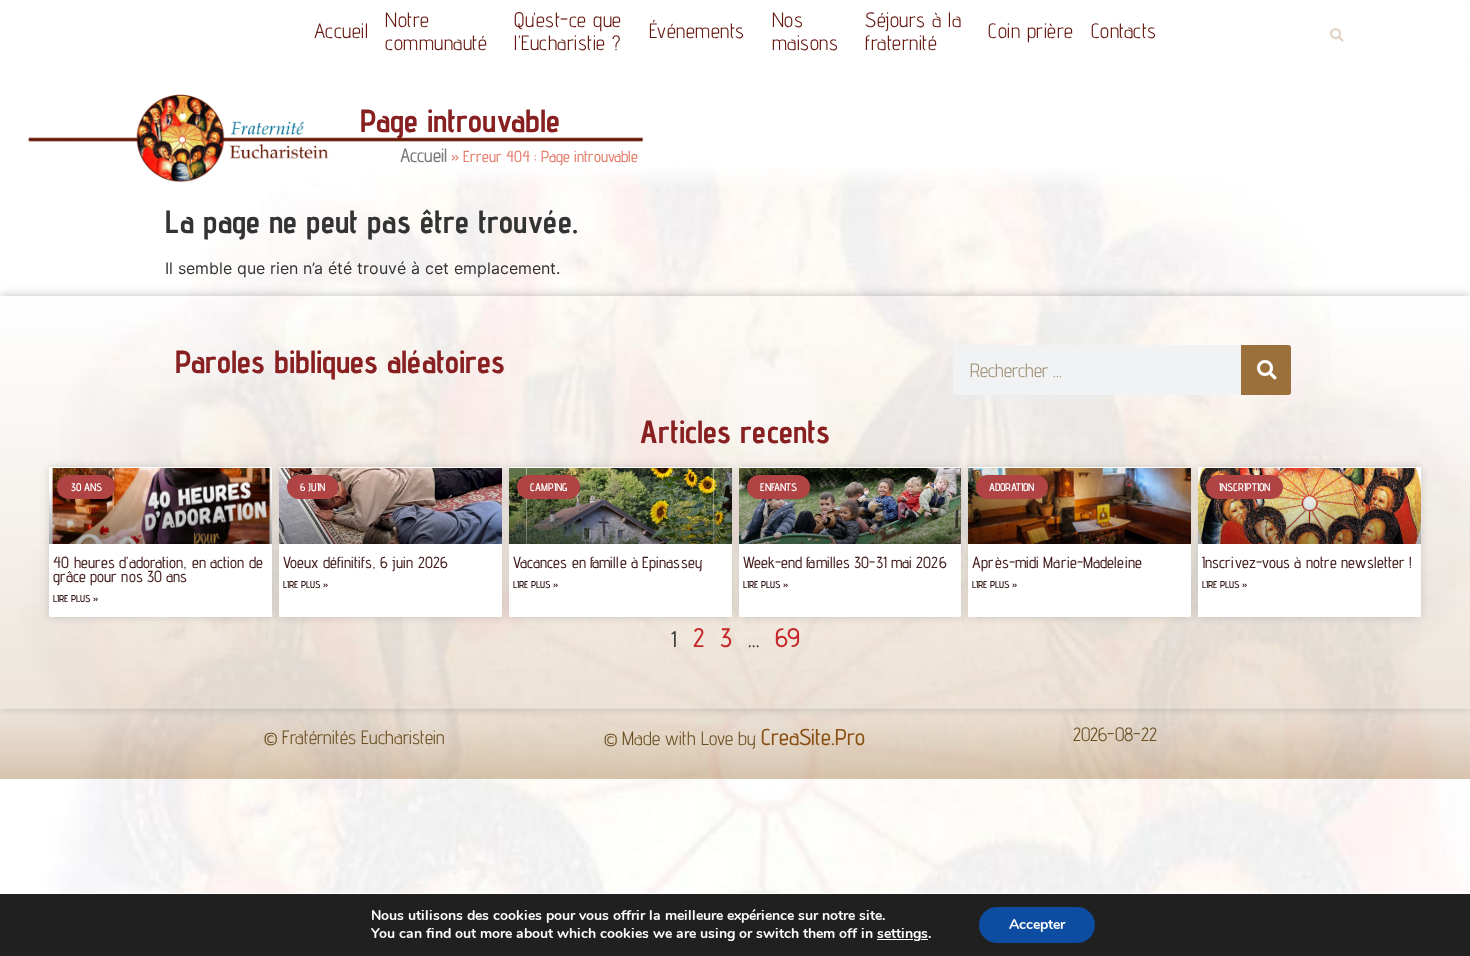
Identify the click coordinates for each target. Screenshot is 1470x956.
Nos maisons (805, 31)
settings (902, 934)
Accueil (341, 30)
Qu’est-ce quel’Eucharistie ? (568, 31)
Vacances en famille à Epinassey (608, 562)
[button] (1336, 35)
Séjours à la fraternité (913, 31)
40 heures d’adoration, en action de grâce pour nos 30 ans (158, 569)
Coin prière (1031, 30)
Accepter (1037, 924)
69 (787, 637)
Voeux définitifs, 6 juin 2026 (365, 562)
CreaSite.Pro (813, 736)
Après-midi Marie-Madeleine (1057, 562)
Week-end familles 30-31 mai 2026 (845, 562)
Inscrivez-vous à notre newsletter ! (1307, 562)
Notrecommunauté (436, 31)
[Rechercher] (1266, 370)
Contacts (1124, 30)
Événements (697, 30)
